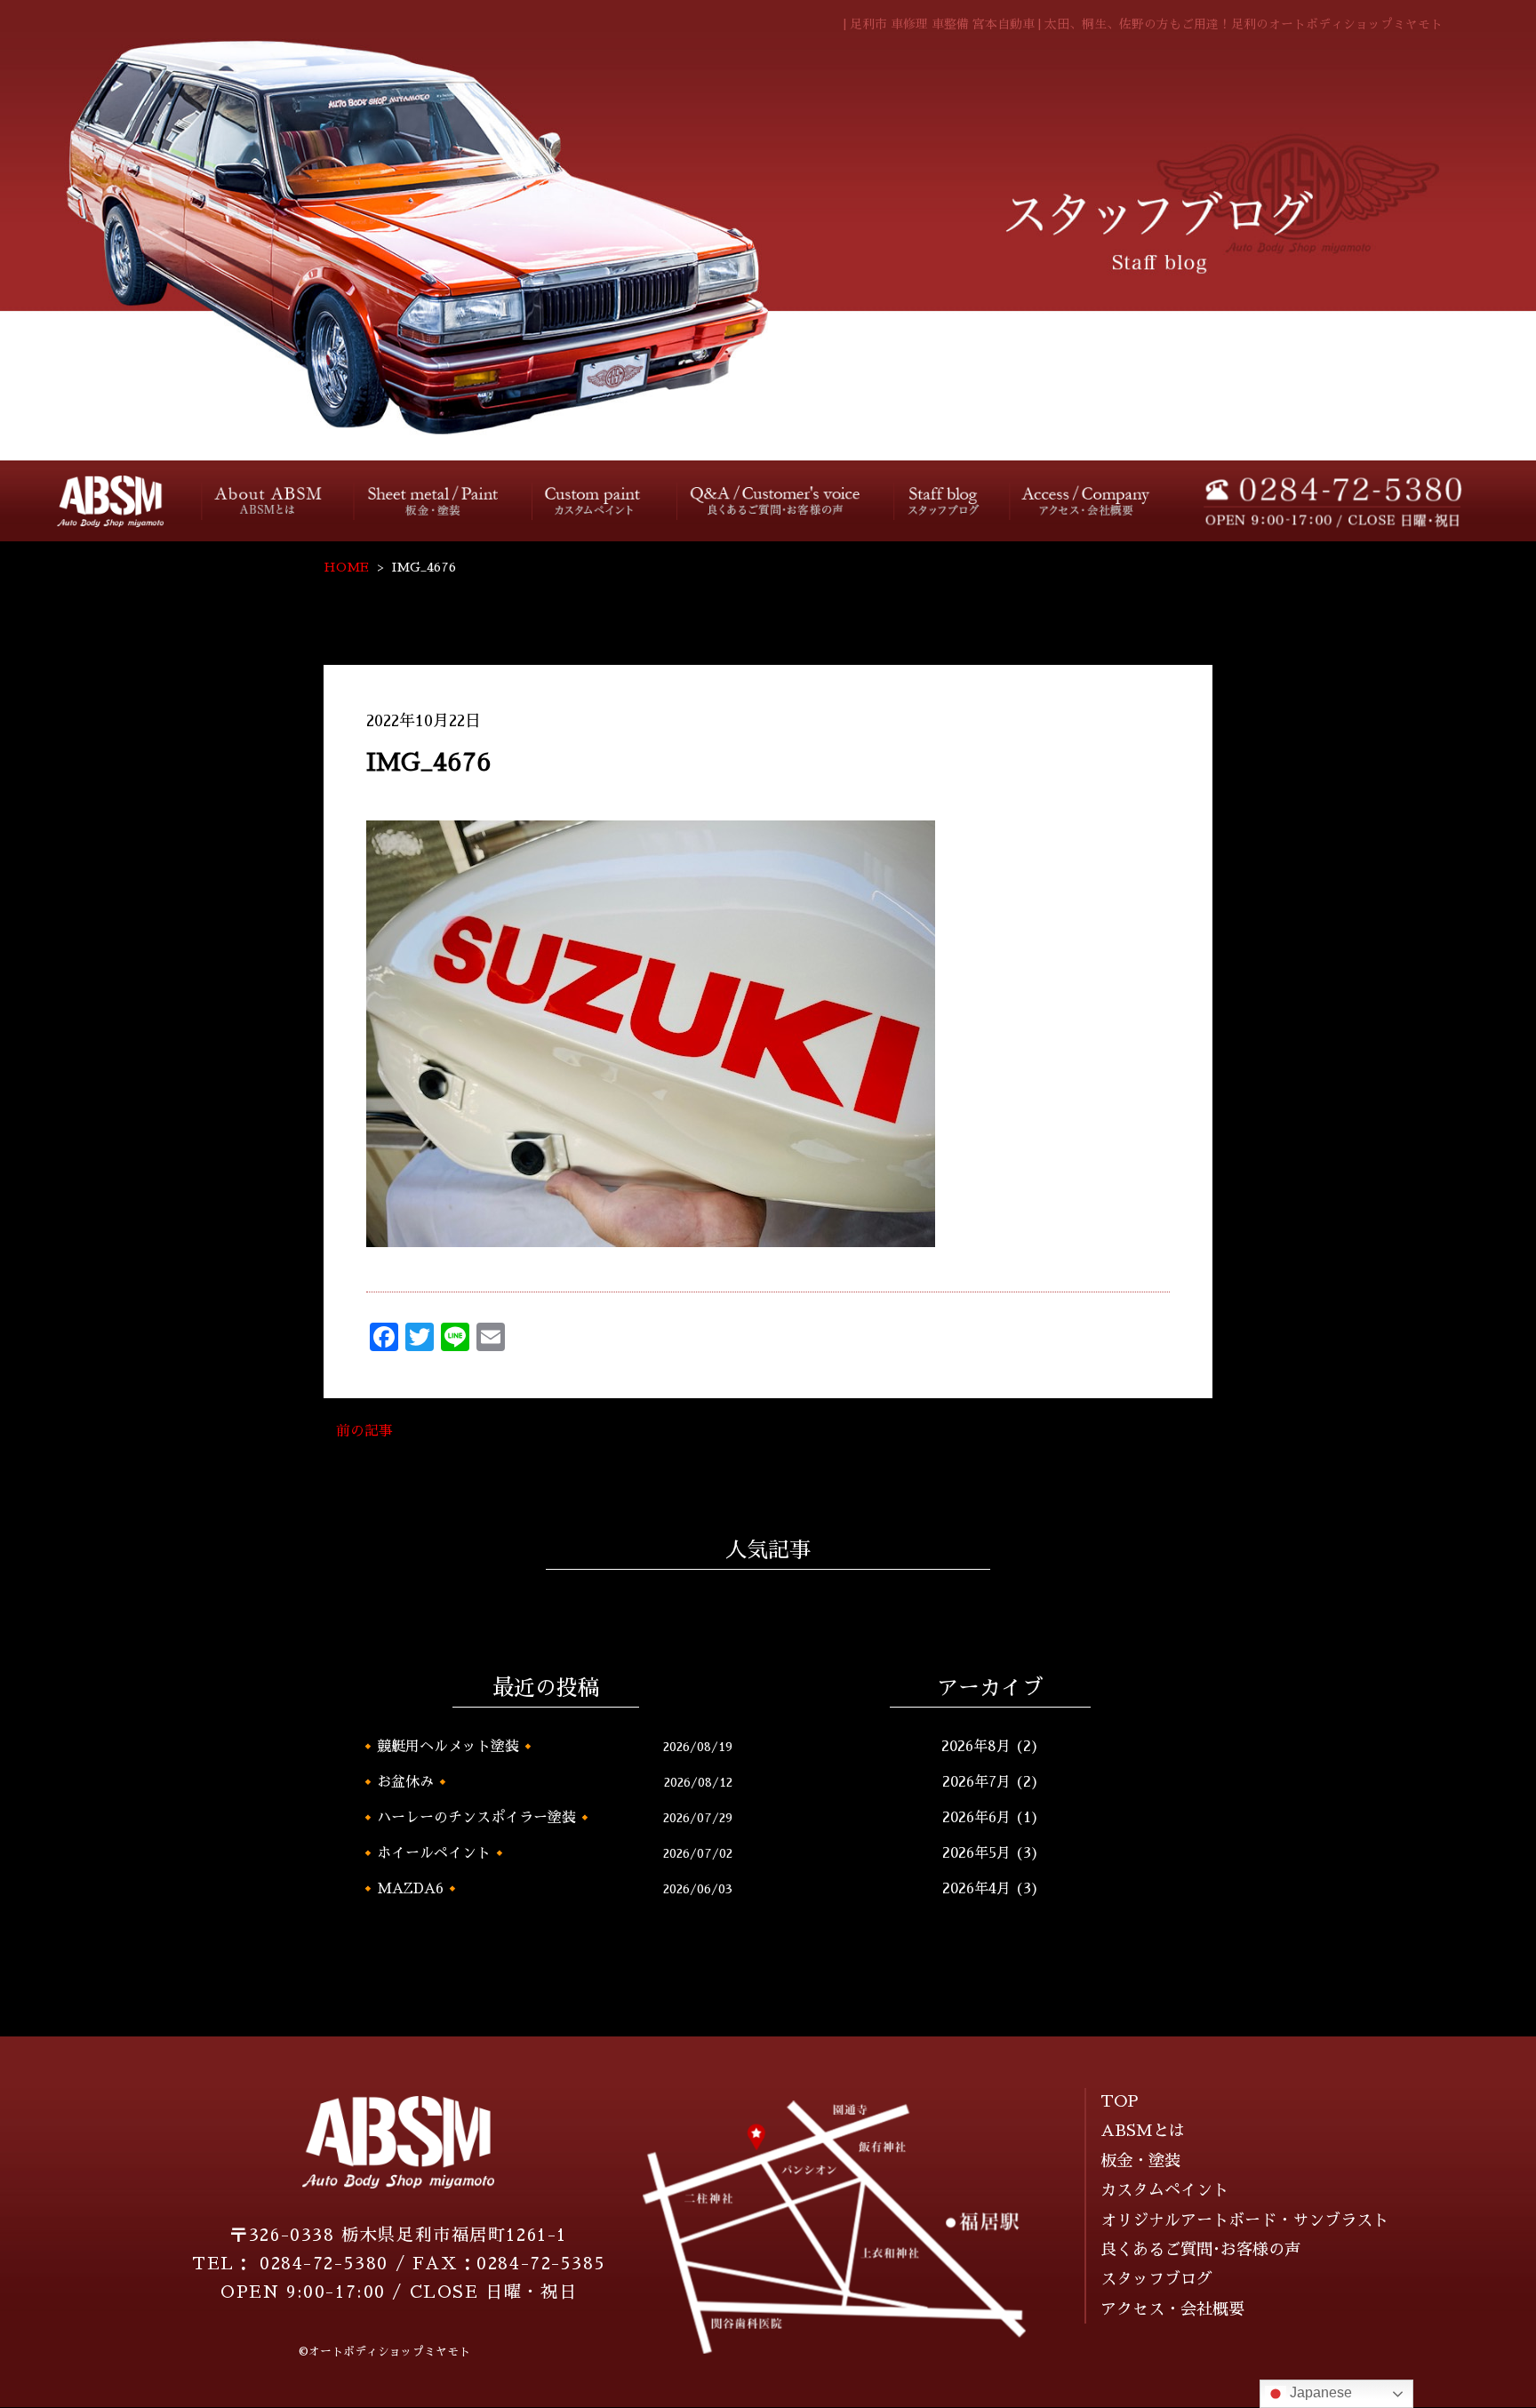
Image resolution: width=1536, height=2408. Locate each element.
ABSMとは (1143, 2131)
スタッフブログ (941, 501)
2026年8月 (976, 1747)
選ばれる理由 (270, 501)
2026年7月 (976, 1782)
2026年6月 (976, 1818)
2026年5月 (976, 1853)
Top (97, 501)
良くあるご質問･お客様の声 (776, 500)
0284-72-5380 (324, 2264)
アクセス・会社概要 (1087, 501)
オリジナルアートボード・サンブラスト (1244, 2220)
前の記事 (364, 1431)
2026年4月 (976, 1889)
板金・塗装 (435, 501)
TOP (1120, 2101)
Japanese (1319, 2392)
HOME (346, 567)
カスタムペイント (596, 501)
